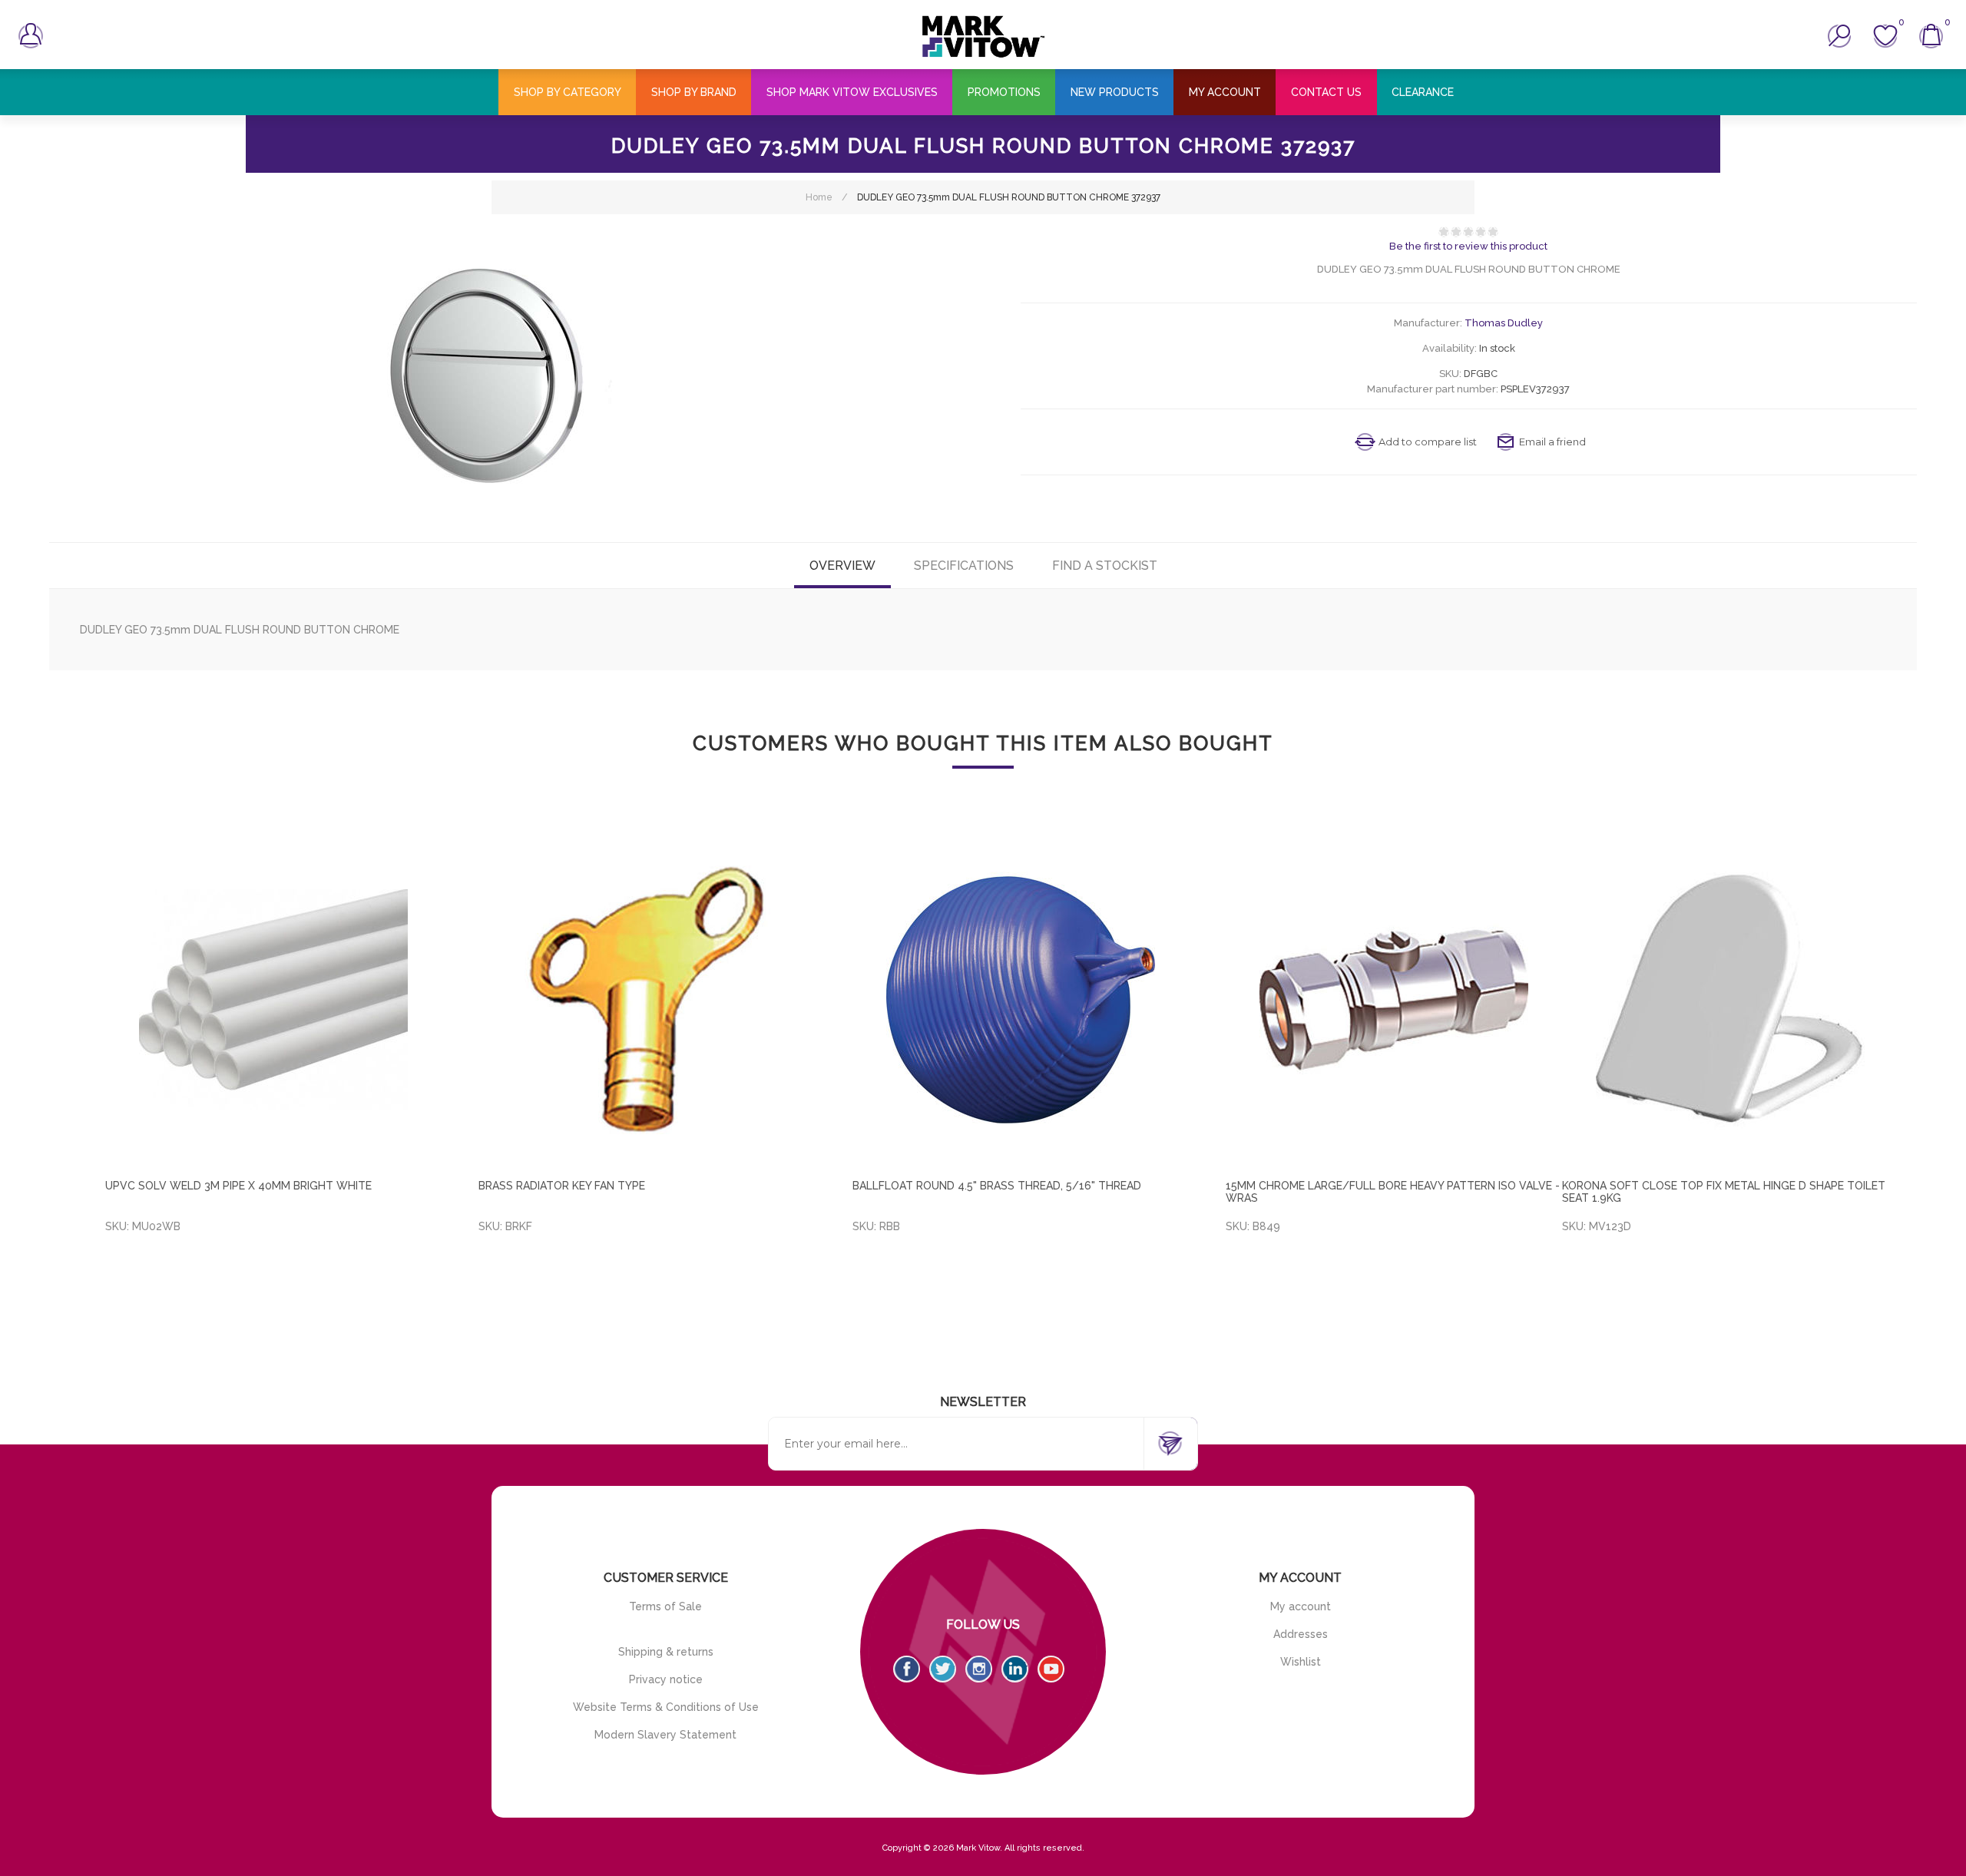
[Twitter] (943, 1669)
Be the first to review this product (1468, 246)
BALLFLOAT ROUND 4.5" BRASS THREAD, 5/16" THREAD (997, 1186)
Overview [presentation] (842, 566)
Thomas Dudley (1504, 323)
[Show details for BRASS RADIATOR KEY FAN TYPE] (647, 1000)
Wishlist (1301, 1662)
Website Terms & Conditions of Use (666, 1707)
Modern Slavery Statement (665, 1735)
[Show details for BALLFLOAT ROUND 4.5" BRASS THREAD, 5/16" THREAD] (1021, 1000)
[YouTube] (1051, 1669)
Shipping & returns (666, 1652)
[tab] (842, 566)
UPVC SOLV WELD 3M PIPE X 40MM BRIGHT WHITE (238, 1186)
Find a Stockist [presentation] (1105, 566)
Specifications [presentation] (964, 566)
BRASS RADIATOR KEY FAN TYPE (562, 1186)
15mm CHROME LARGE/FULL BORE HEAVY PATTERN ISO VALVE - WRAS (1393, 1192)
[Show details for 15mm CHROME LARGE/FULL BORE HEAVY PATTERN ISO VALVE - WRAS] (1394, 1000)
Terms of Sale (665, 1606)
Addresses (1301, 1634)
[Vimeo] (1015, 1669)
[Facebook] (907, 1669)
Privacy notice (666, 1679)
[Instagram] (979, 1669)
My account (1301, 1606)
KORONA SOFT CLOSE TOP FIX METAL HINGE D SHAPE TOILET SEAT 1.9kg (1724, 1192)
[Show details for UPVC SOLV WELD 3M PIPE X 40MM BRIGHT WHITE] (273, 1000)
